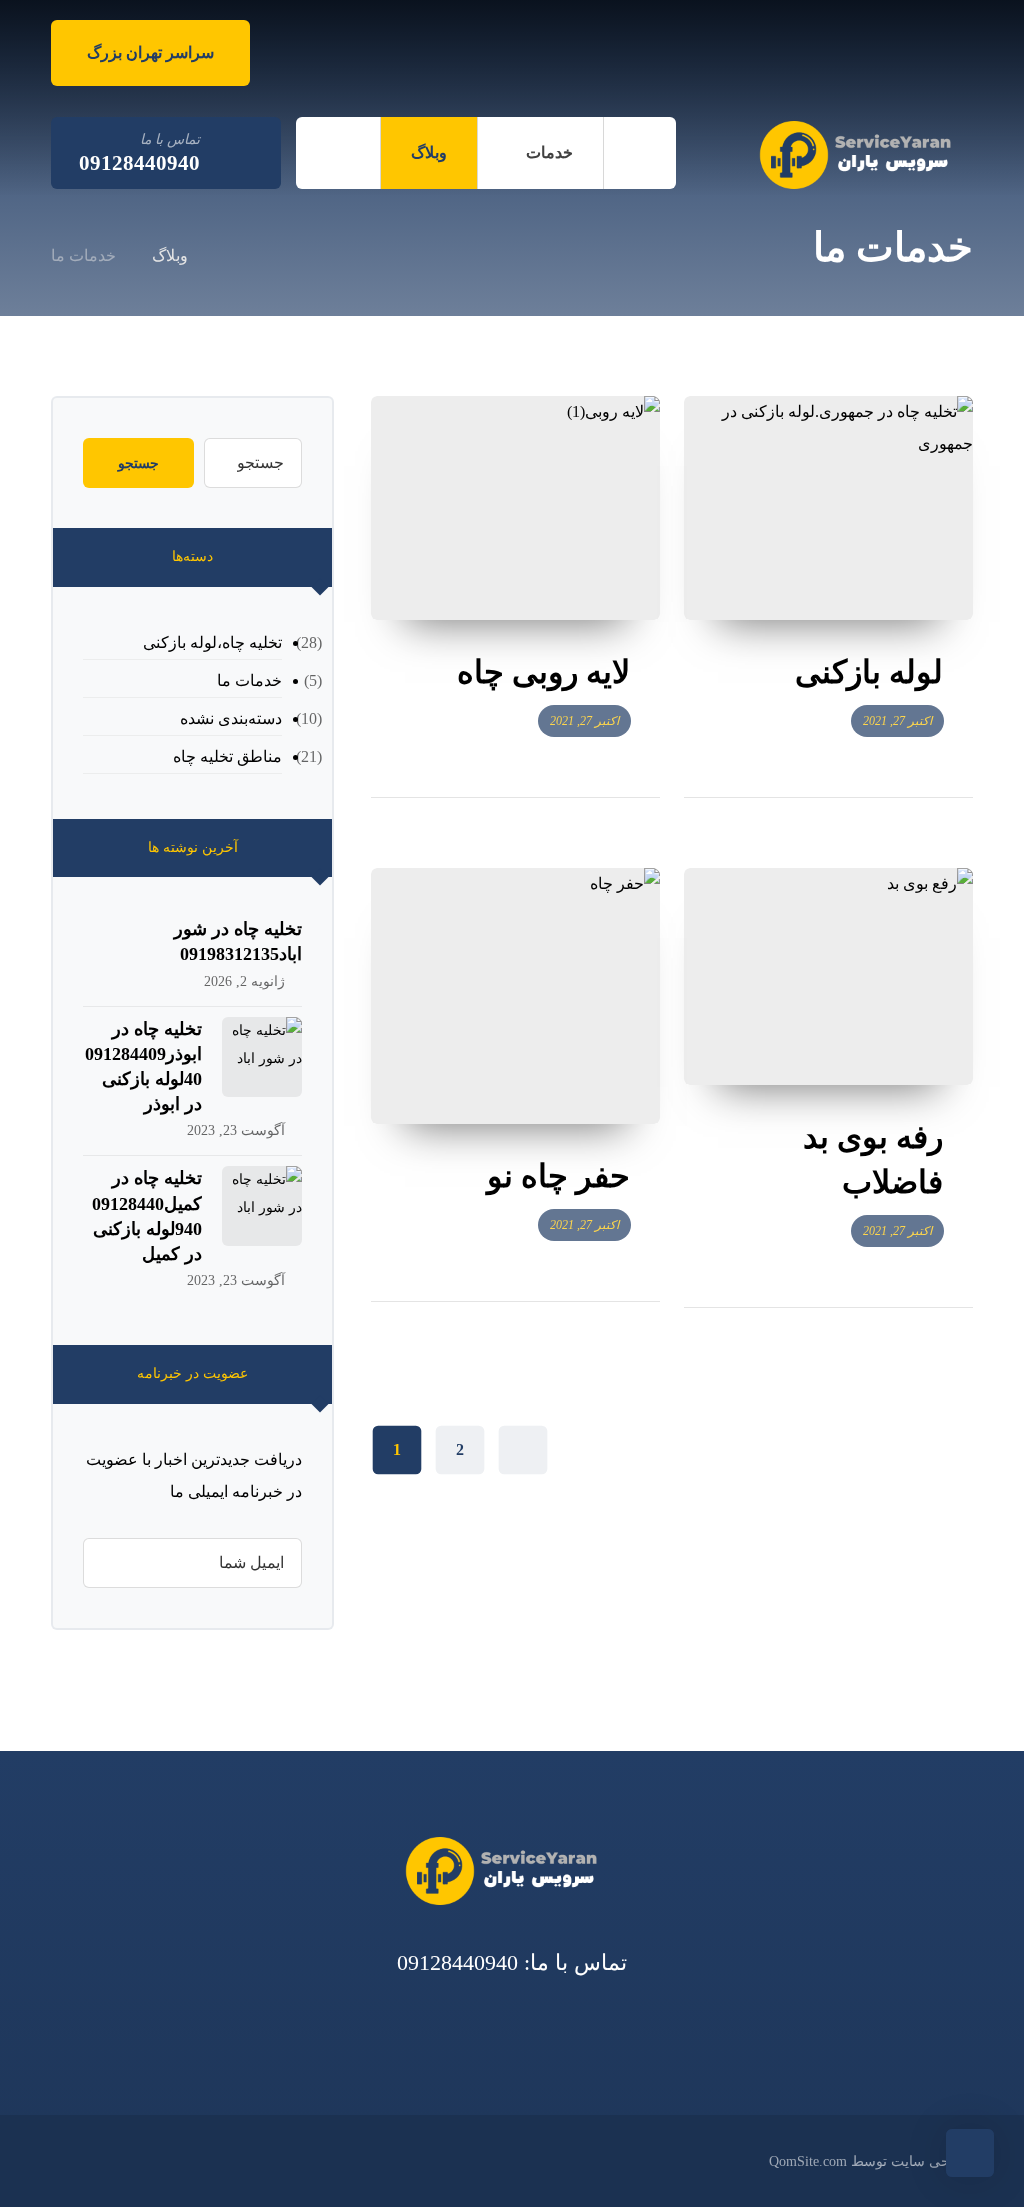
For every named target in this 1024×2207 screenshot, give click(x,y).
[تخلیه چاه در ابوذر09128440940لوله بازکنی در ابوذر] (262, 1057)
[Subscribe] (108, 1563)
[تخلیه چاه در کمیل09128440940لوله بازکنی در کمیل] (262, 1206)
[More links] (338, 153)
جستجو (138, 463)
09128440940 (457, 1962)
